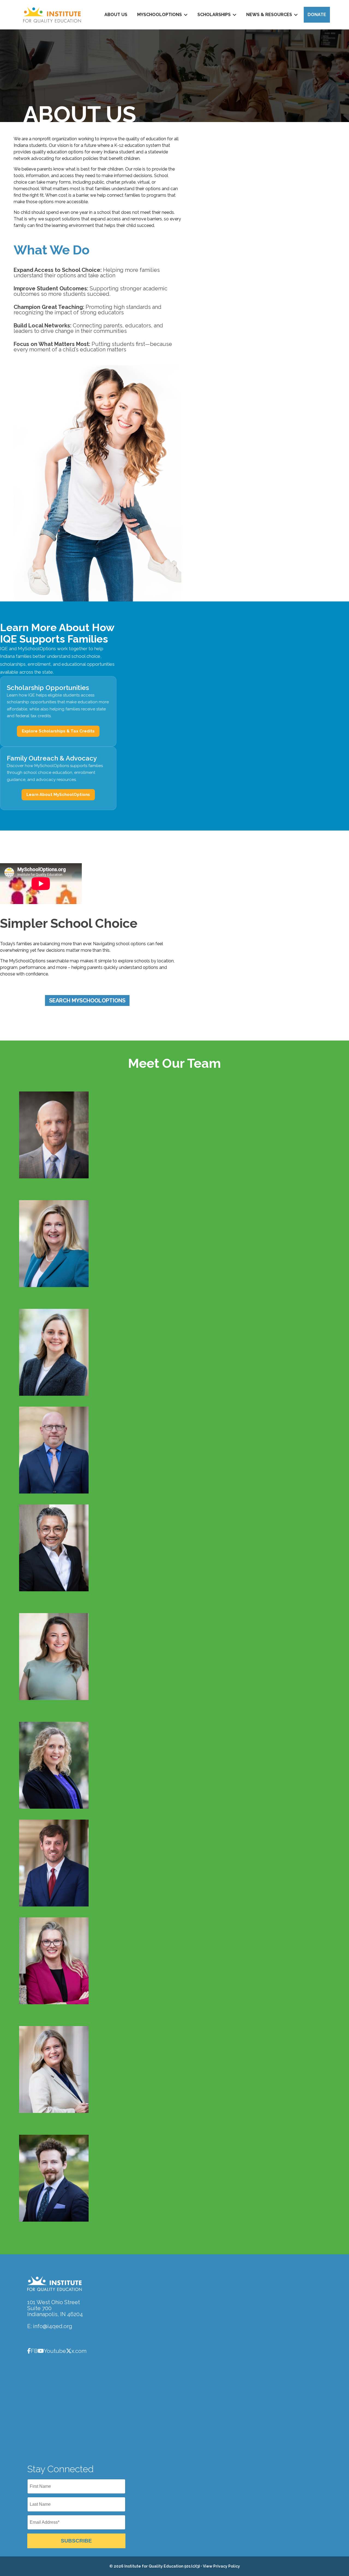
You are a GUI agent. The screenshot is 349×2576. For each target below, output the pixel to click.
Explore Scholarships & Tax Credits (58, 731)
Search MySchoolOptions (87, 1000)
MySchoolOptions (160, 15)
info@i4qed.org (53, 2326)
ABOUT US (116, 15)
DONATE (317, 15)
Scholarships (214, 15)
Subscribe (76, 2541)
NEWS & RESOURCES (269, 15)
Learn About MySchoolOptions (58, 795)
